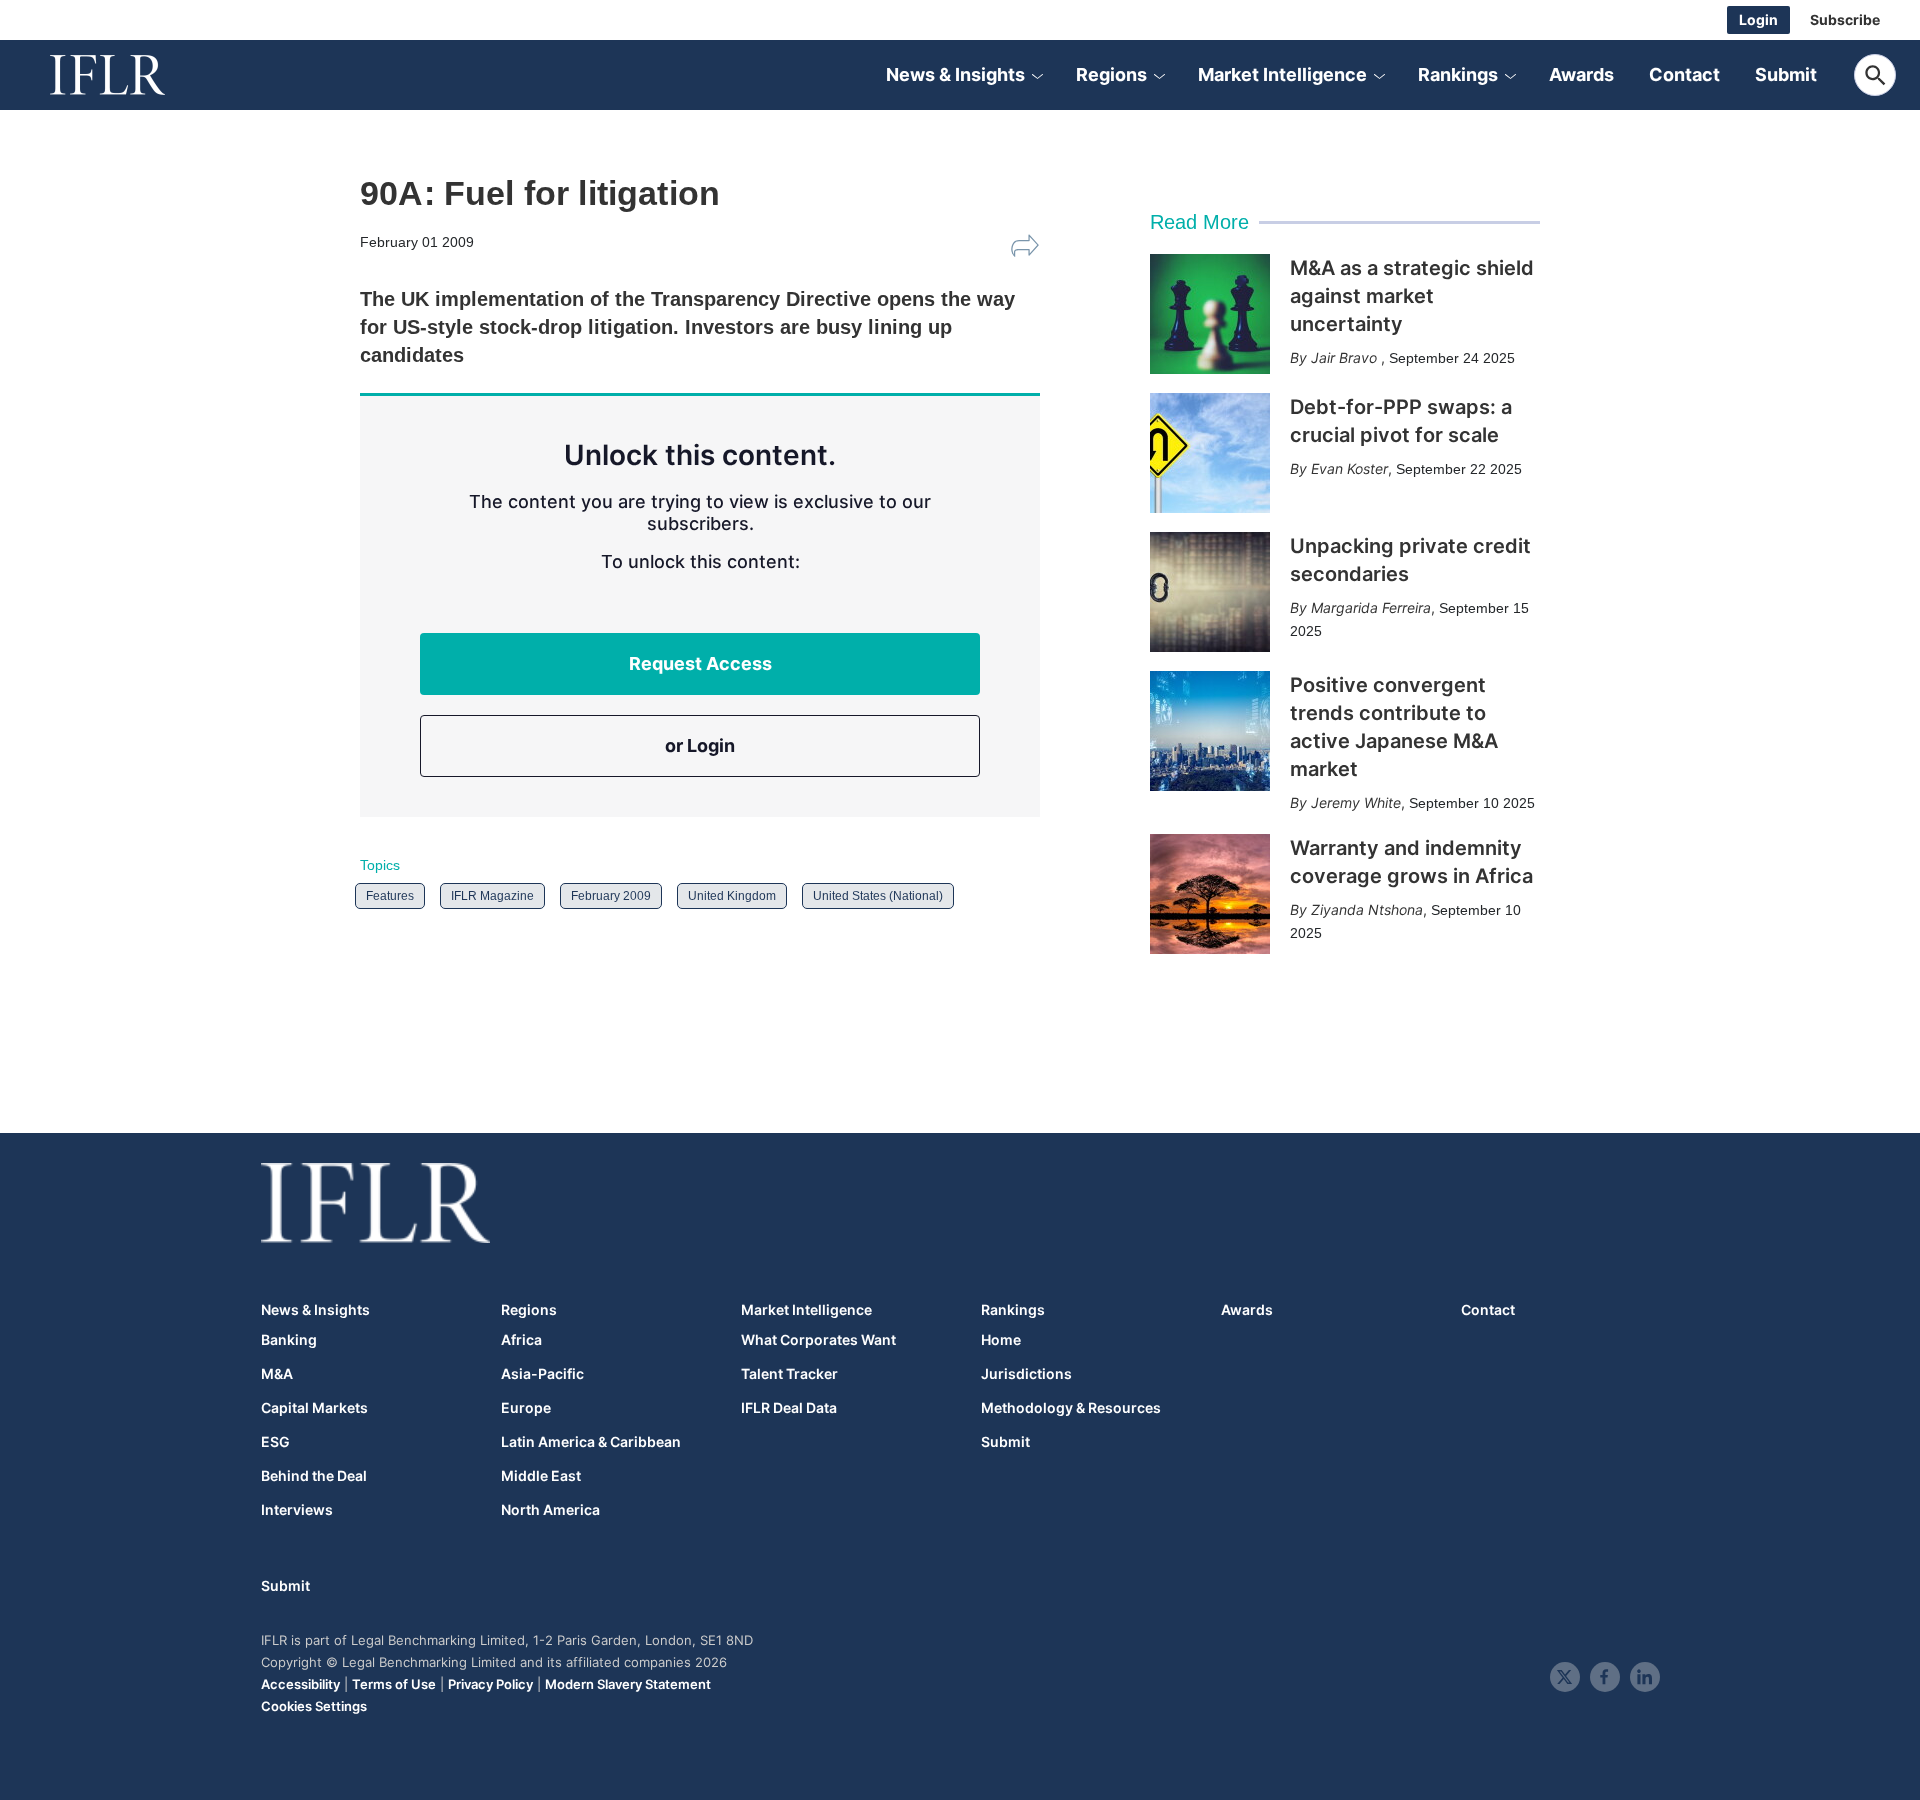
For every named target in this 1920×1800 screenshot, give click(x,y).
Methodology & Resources (1071, 1408)
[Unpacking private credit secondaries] (1210, 592)
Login (1758, 19)
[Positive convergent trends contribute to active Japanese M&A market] (1210, 731)
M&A (277, 1374)
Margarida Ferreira (1371, 607)
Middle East (541, 1476)
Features (390, 896)
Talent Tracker (789, 1374)
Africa (521, 1340)
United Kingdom (732, 896)
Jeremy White (1356, 802)
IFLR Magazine (492, 896)
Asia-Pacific (542, 1374)
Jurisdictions (1026, 1374)
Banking (289, 1340)
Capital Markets (314, 1408)
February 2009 (611, 896)
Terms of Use (394, 1684)
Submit (1786, 74)
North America (550, 1510)
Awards (1581, 74)
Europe (526, 1408)
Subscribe (1845, 19)
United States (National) (878, 896)
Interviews (297, 1510)
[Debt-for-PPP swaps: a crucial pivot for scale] (1210, 453)
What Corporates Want (818, 1340)
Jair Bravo (1346, 357)
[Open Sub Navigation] (1037, 75)
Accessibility (300, 1684)
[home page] (130, 75)
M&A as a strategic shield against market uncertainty (1412, 296)
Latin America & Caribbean (591, 1442)
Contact (1684, 74)
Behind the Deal (314, 1476)
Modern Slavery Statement (628, 1684)
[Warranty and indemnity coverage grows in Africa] (1210, 894)
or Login (700, 745)
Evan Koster (1349, 468)
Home (1001, 1340)
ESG (275, 1442)
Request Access (700, 663)
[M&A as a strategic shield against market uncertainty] (1210, 314)
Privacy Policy (490, 1684)
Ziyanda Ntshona (1367, 909)
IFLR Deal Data (789, 1408)
